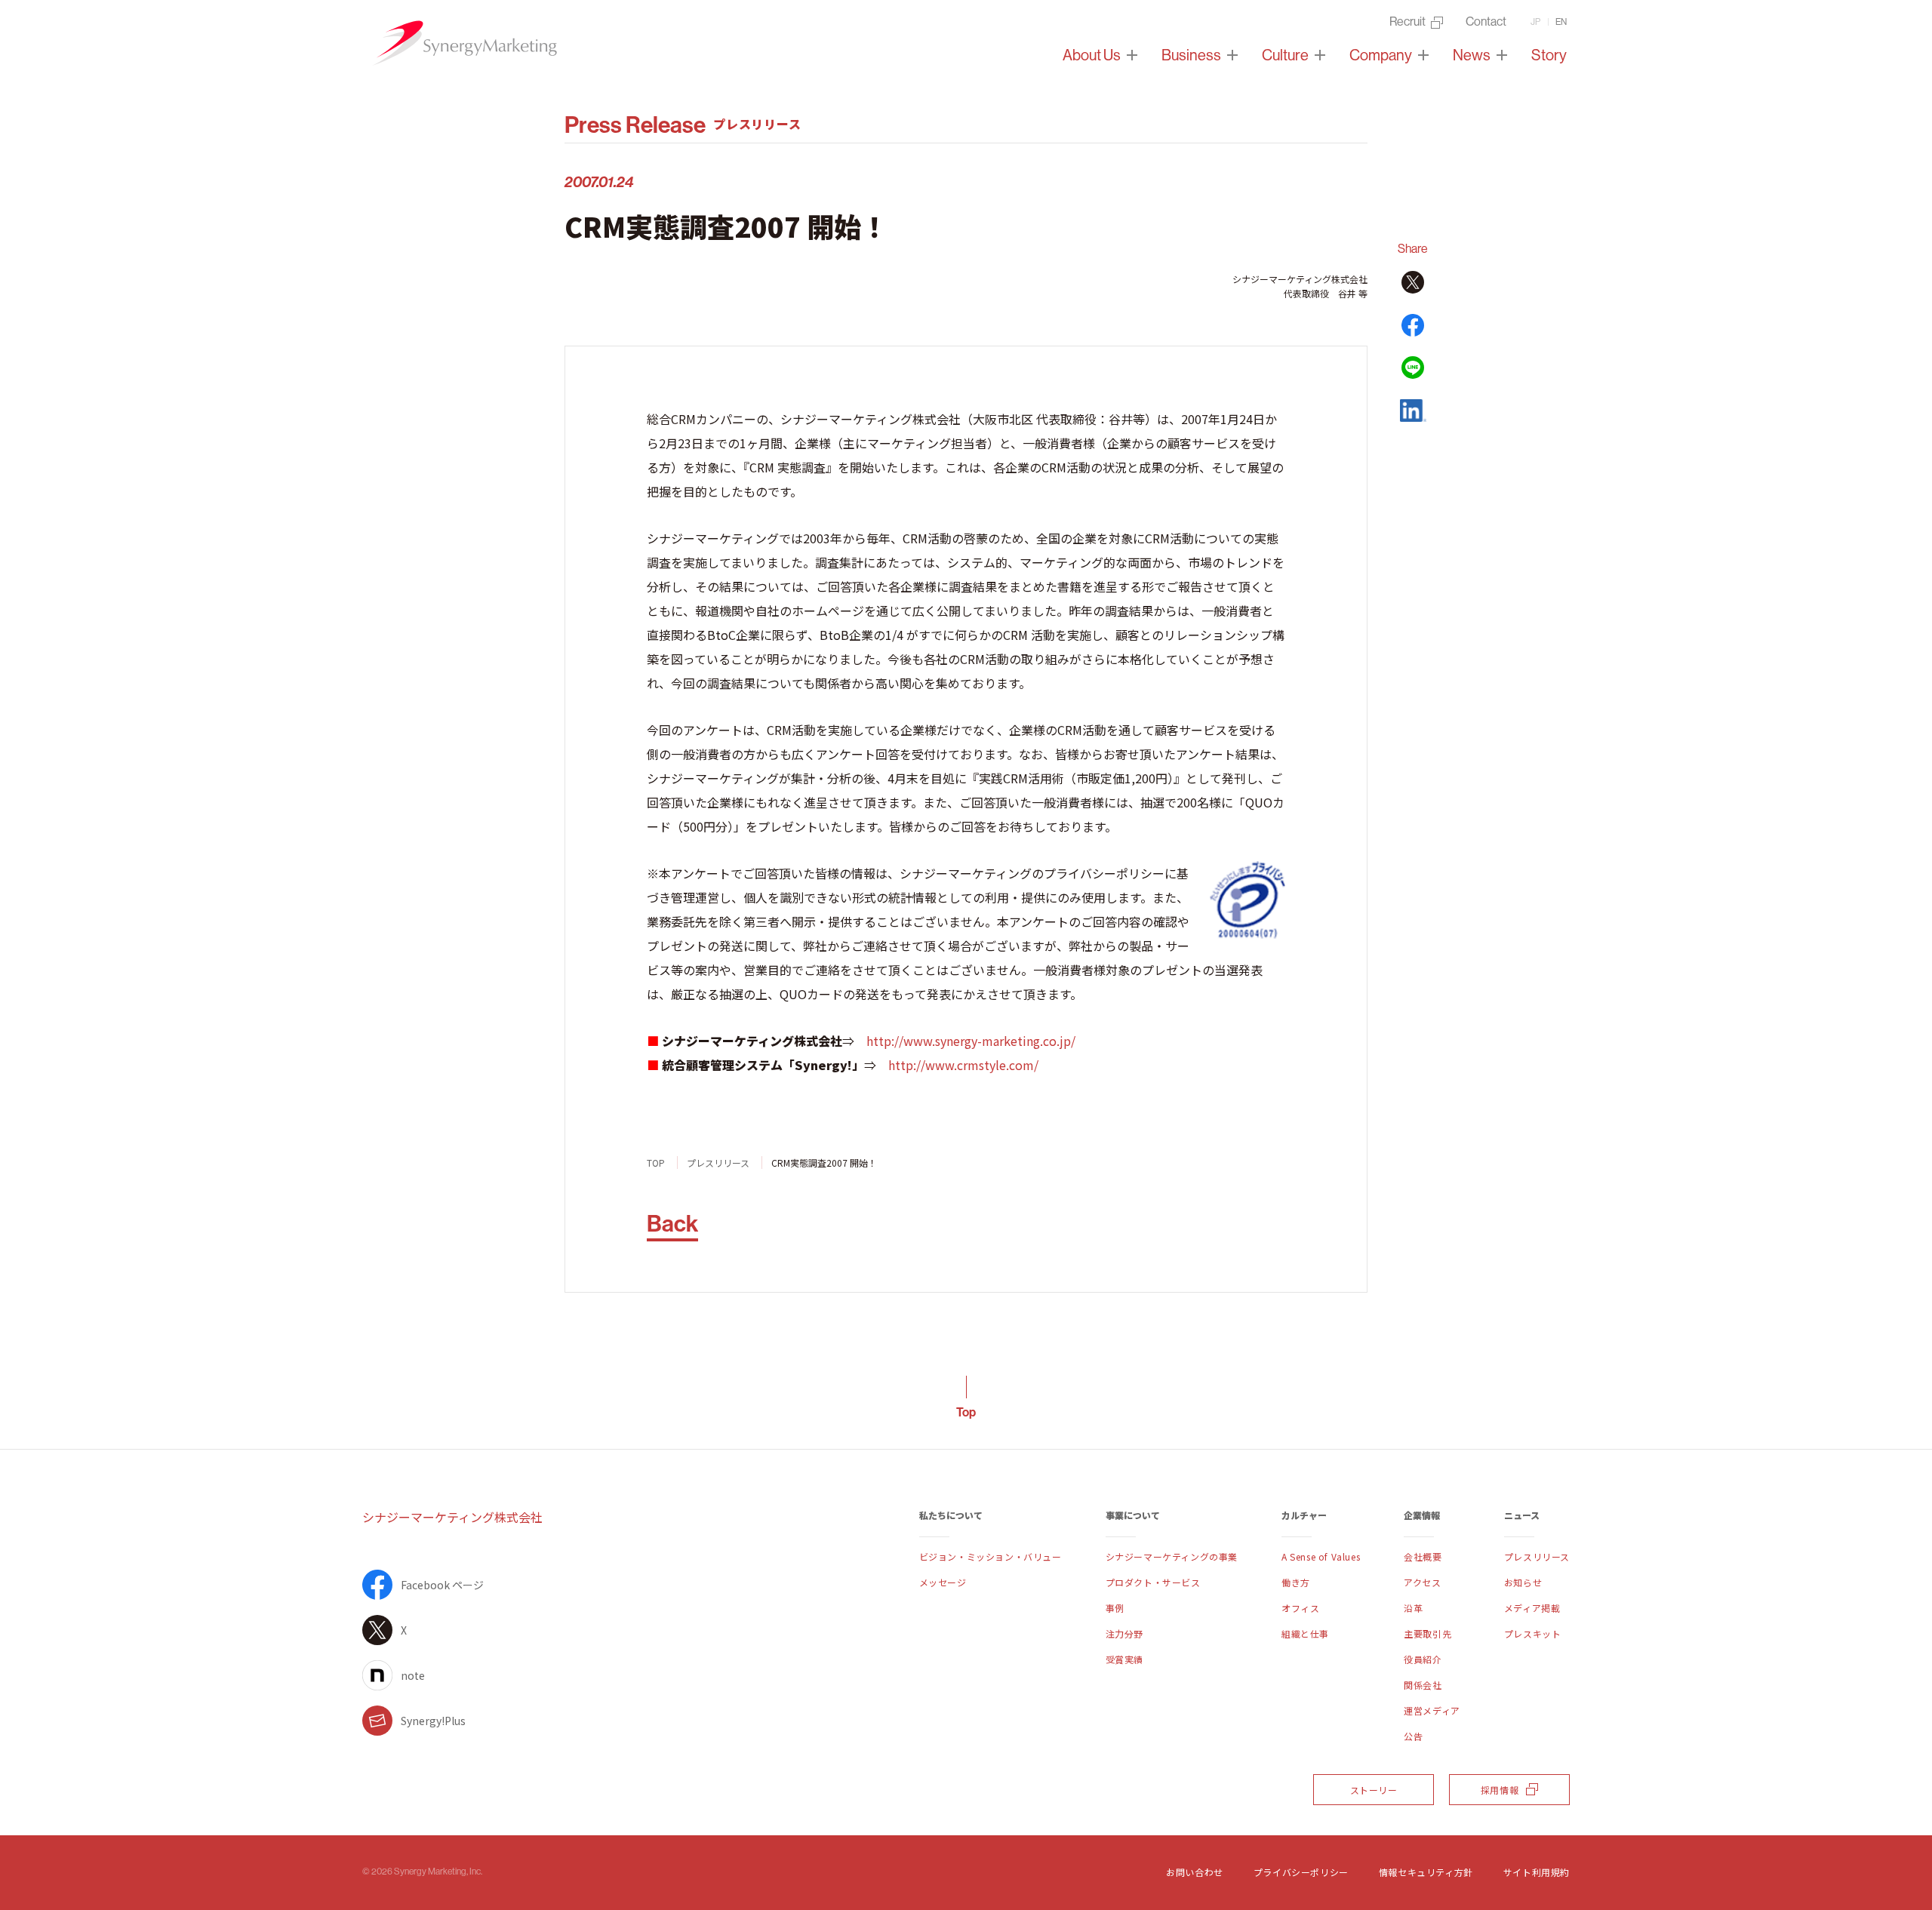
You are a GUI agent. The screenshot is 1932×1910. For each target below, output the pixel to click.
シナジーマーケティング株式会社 (452, 1517)
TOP (656, 1163)
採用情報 (1500, 1790)
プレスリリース (718, 1163)
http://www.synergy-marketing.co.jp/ (971, 1041)
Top (966, 1412)
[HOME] (464, 43)
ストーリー (1374, 1790)
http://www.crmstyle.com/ (963, 1065)
